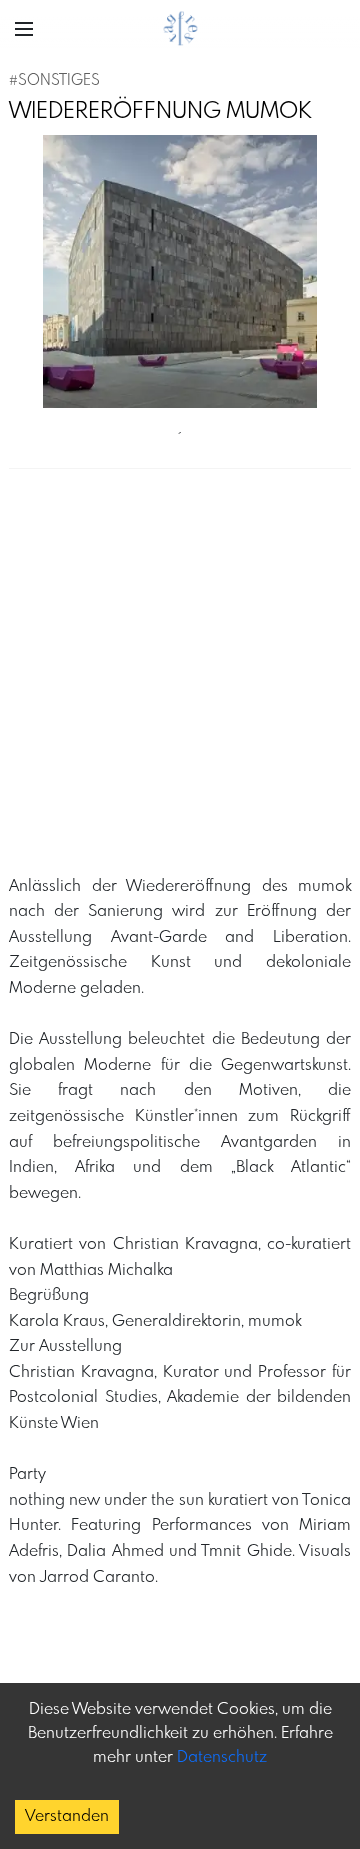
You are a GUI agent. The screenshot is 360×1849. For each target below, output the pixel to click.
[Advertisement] (180, 679)
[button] (24, 29)
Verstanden (67, 1816)
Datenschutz (222, 1757)
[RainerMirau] (180, 272)
